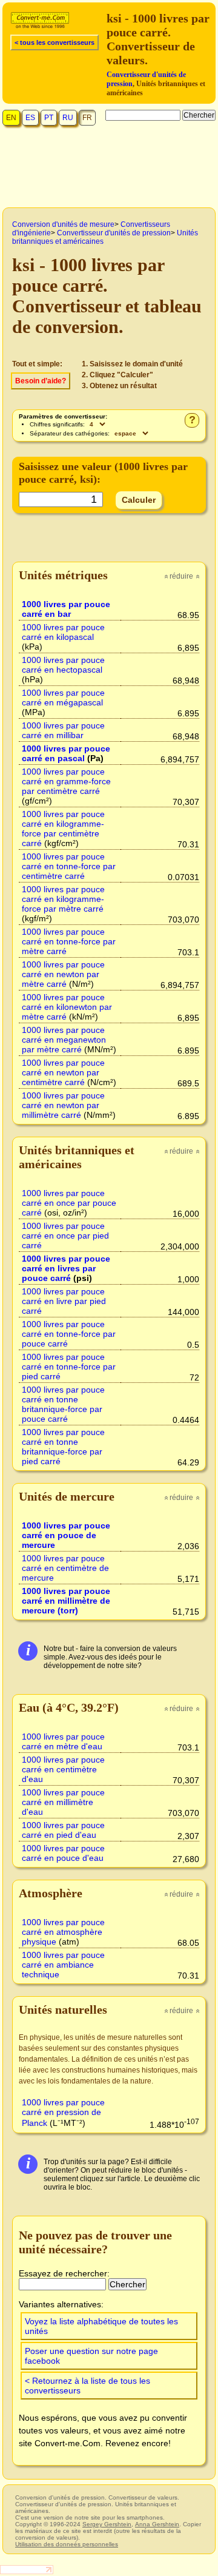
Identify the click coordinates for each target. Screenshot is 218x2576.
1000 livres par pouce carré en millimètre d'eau (63, 1802)
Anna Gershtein (157, 2524)
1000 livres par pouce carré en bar (66, 609)
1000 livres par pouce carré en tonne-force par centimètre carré (69, 866)
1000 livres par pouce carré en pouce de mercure (66, 1535)
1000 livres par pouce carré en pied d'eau (63, 1830)
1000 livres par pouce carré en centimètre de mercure (65, 1568)
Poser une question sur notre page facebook (91, 2356)
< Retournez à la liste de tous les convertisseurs (88, 2386)
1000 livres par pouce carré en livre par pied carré (64, 1301)
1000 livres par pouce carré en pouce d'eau (63, 1853)
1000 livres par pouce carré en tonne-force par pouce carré (69, 1334)
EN (11, 118)
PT (49, 118)
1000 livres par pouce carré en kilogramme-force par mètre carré (63, 899)
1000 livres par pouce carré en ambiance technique (63, 1965)
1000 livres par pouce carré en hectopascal (63, 665)
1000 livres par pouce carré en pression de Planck (63, 2113)
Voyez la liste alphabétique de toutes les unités (101, 2326)
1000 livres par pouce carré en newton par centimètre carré (63, 1072)
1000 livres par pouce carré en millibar (63, 730)
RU (68, 118)
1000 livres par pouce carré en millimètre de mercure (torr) (66, 1601)
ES (30, 118)
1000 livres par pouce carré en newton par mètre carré (63, 974)
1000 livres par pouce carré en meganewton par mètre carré (64, 1040)
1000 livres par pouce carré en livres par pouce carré (66, 1268)
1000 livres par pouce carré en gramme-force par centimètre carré (66, 781)
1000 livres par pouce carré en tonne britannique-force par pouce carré (63, 1404)
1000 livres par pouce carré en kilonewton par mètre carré (67, 1007)
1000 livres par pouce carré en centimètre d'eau (63, 1769)
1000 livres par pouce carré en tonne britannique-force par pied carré (63, 1447)
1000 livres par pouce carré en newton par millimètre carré (63, 1105)
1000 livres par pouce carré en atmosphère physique (63, 1932)
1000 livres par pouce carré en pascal (66, 753)
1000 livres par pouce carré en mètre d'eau (63, 1741)
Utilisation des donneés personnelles (67, 2544)
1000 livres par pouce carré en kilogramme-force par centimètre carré (63, 829)
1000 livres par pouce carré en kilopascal (63, 632)
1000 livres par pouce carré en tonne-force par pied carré (69, 1367)
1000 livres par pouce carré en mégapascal (63, 698)
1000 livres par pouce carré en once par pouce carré (69, 1203)
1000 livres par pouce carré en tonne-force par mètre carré (69, 941)
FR (87, 118)
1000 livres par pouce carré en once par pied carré (65, 1236)
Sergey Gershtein (107, 2524)
